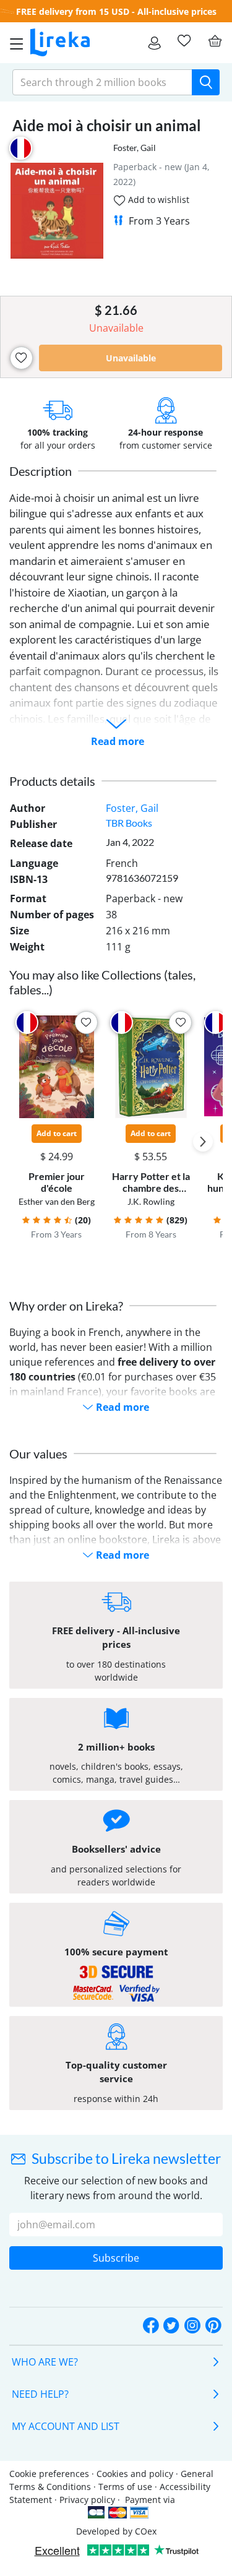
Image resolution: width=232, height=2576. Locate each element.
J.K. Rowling (151, 1201)
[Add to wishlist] (21, 358)
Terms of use (125, 2487)
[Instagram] (192, 2326)
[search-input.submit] (206, 82)
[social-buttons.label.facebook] (151, 2326)
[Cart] (215, 41)
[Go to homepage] (60, 43)
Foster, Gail (135, 148)
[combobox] (102, 82)
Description (41, 471)
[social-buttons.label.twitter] (171, 2326)
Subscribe (116, 2258)
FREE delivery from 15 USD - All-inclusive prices (116, 11)
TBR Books (129, 823)
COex (146, 2531)
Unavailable (131, 358)
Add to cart (57, 1133)
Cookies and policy (135, 2474)
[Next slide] (203, 1142)
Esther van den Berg (57, 1201)
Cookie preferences (49, 2474)
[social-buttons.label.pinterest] (213, 2326)
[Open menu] (13, 43)
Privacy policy (87, 2500)
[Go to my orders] (154, 43)
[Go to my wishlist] (184, 41)
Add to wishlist (157, 200)
